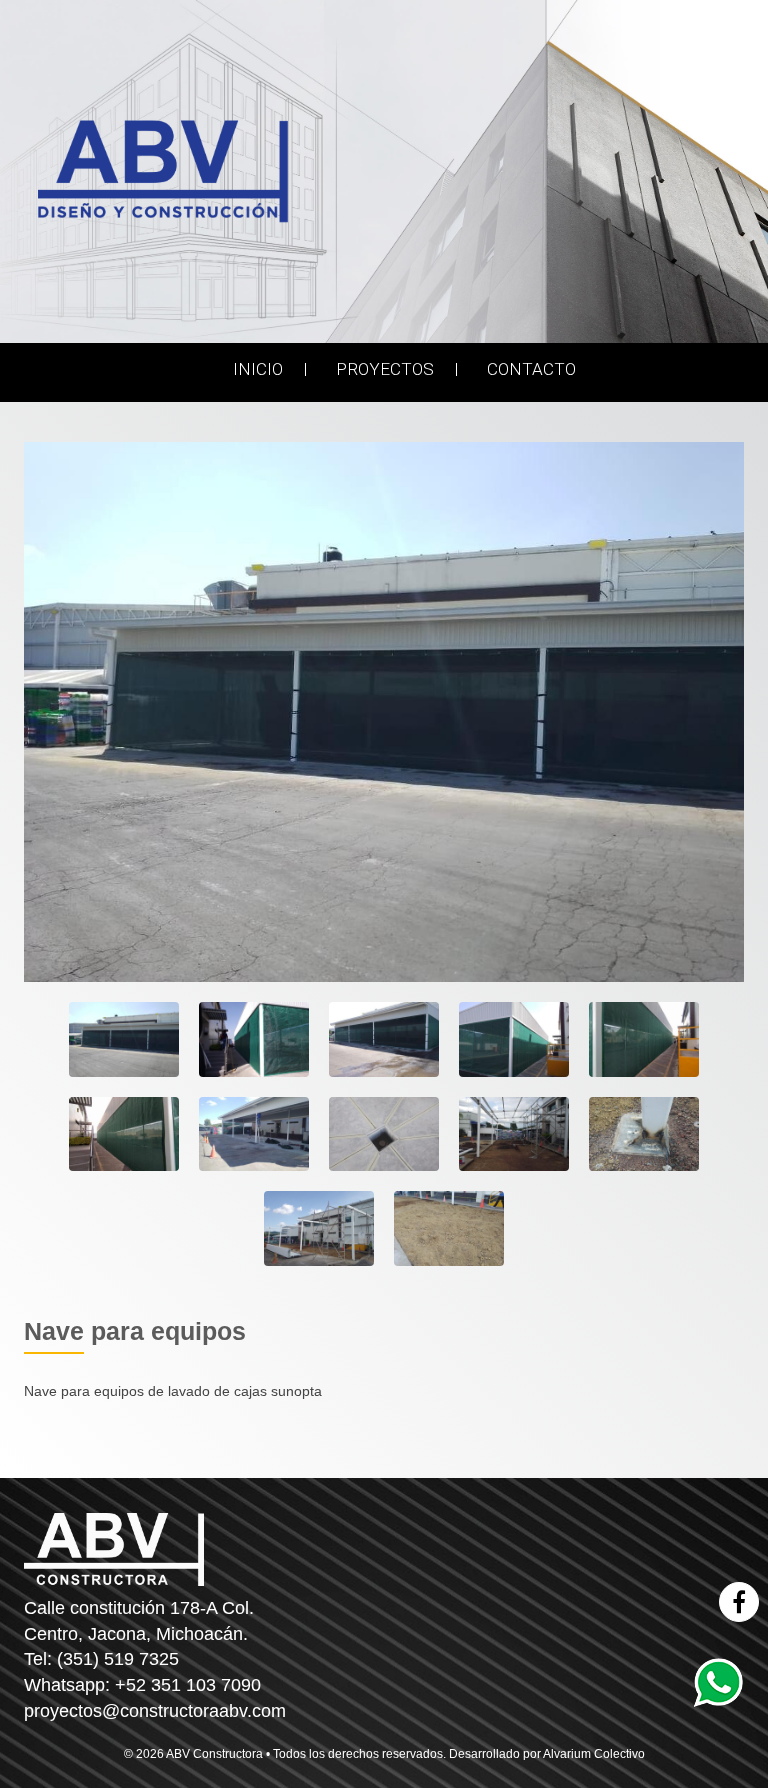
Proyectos (385, 369)
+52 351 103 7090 (188, 1685)
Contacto (531, 369)
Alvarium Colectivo (594, 1754)
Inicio (258, 369)
